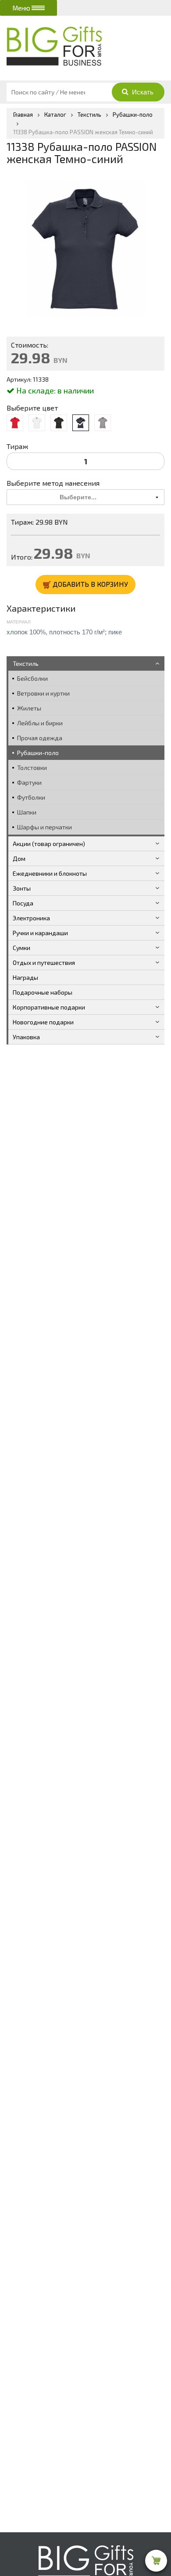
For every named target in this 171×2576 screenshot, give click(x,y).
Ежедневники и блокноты (50, 873)
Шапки (27, 812)
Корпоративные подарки (49, 1007)
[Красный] (15, 423)
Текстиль (26, 663)
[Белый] (37, 423)
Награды (25, 977)
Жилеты (29, 708)
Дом (19, 858)
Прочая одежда (40, 738)
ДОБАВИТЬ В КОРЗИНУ (89, 584)
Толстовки (32, 768)
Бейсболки (32, 678)
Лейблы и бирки (40, 723)
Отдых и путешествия (44, 963)
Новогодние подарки (43, 1022)
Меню (22, 8)
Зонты (22, 888)
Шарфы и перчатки (45, 827)
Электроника (31, 918)
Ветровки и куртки (43, 693)
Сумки (21, 948)
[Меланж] (103, 423)
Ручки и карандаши (40, 933)
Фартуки (29, 782)
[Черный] (59, 423)
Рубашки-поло (38, 753)
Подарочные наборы (43, 992)
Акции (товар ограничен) (49, 844)
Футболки (31, 797)
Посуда (23, 903)
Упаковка (26, 1037)
